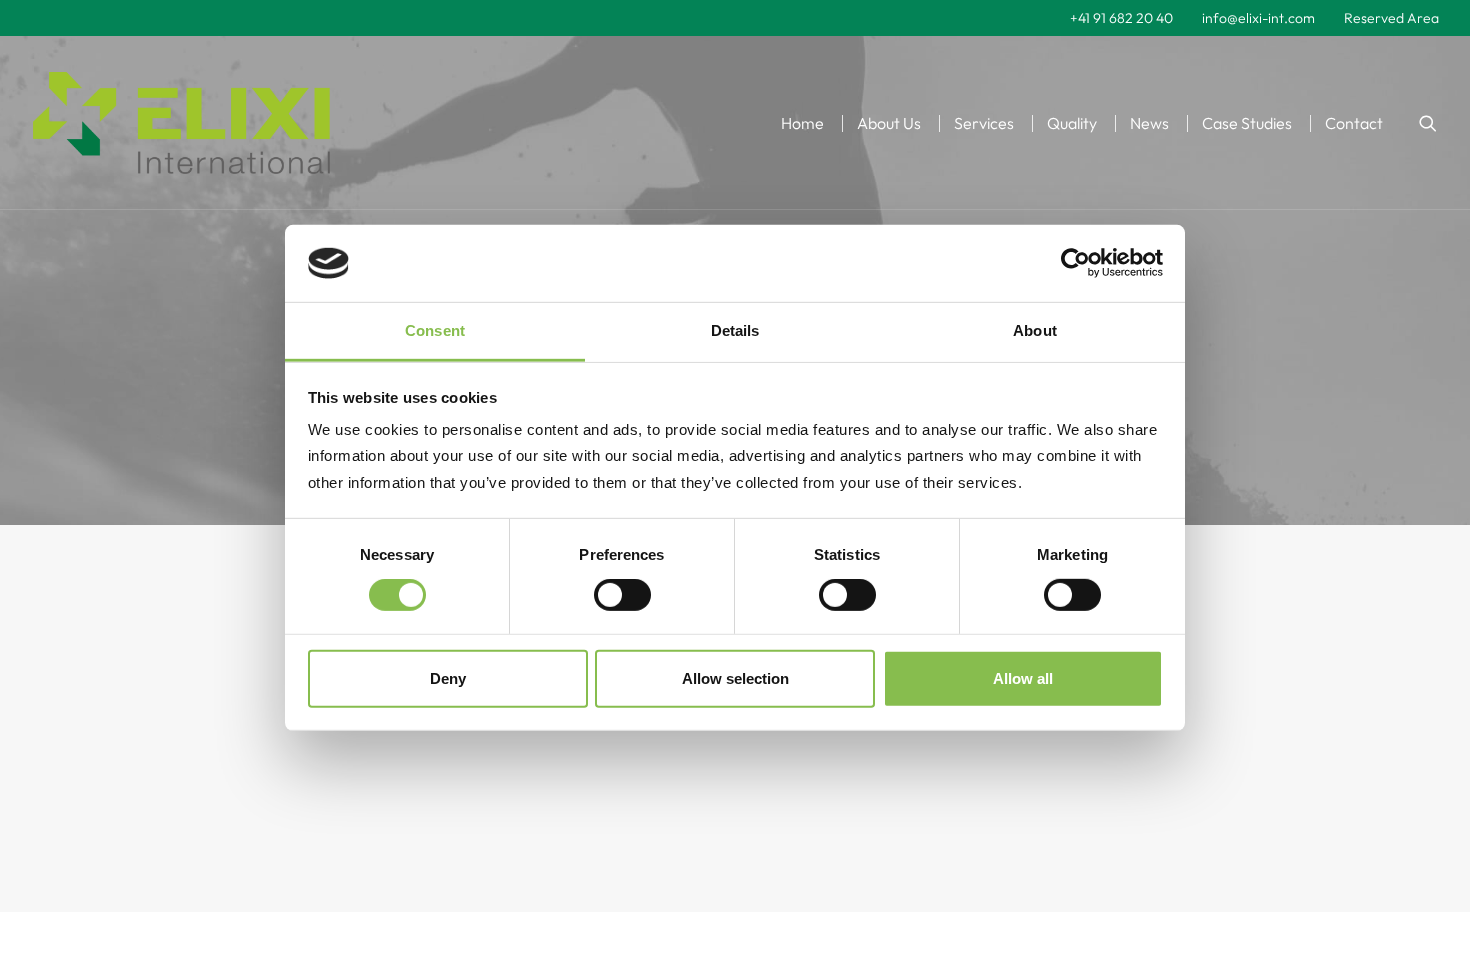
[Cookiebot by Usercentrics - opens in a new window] (1075, 263)
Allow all (1023, 678)
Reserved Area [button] (1391, 18)
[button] (1428, 123)
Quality (1072, 123)
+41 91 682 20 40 (1121, 18)
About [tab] (1035, 330)
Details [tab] (735, 330)
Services (984, 123)
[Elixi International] (181, 123)
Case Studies (1247, 123)
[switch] (622, 595)
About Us (889, 123)
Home (802, 123)
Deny (448, 678)
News (1149, 123)
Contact (1354, 123)
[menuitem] (1121, 18)
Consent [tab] (435, 330)
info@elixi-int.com (1258, 18)
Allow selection (735, 678)
